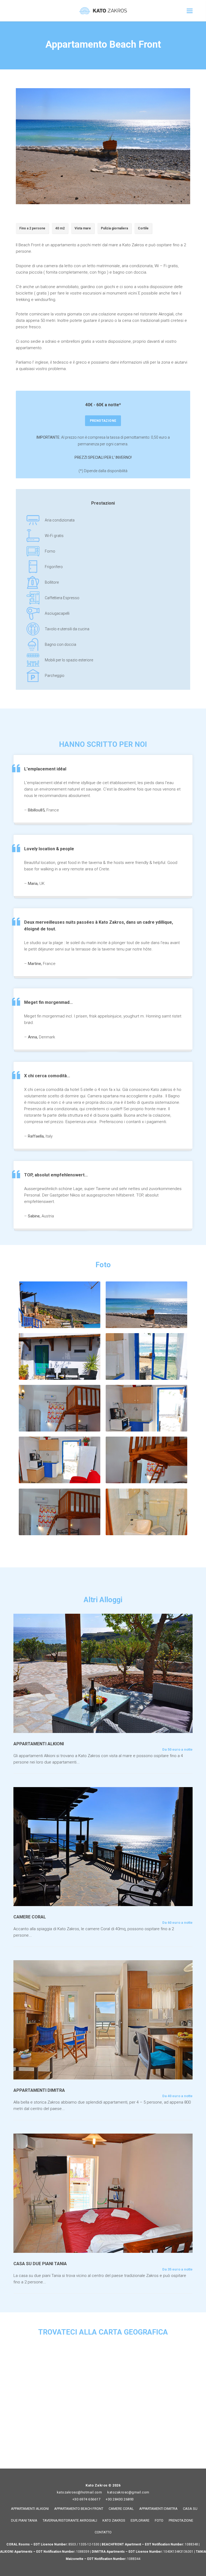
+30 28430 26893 (120, 2499)
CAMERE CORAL (121, 2509)
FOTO (159, 2520)
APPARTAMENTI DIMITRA (158, 2509)
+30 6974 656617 (87, 2499)
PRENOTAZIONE (103, 421)
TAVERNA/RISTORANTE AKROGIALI (70, 2520)
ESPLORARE (140, 2520)
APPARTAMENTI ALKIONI (30, 2509)
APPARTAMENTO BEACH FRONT (79, 2509)
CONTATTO (103, 2532)
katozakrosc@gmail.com (128, 2492)
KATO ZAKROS (114, 2520)
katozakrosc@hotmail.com (80, 2492)
